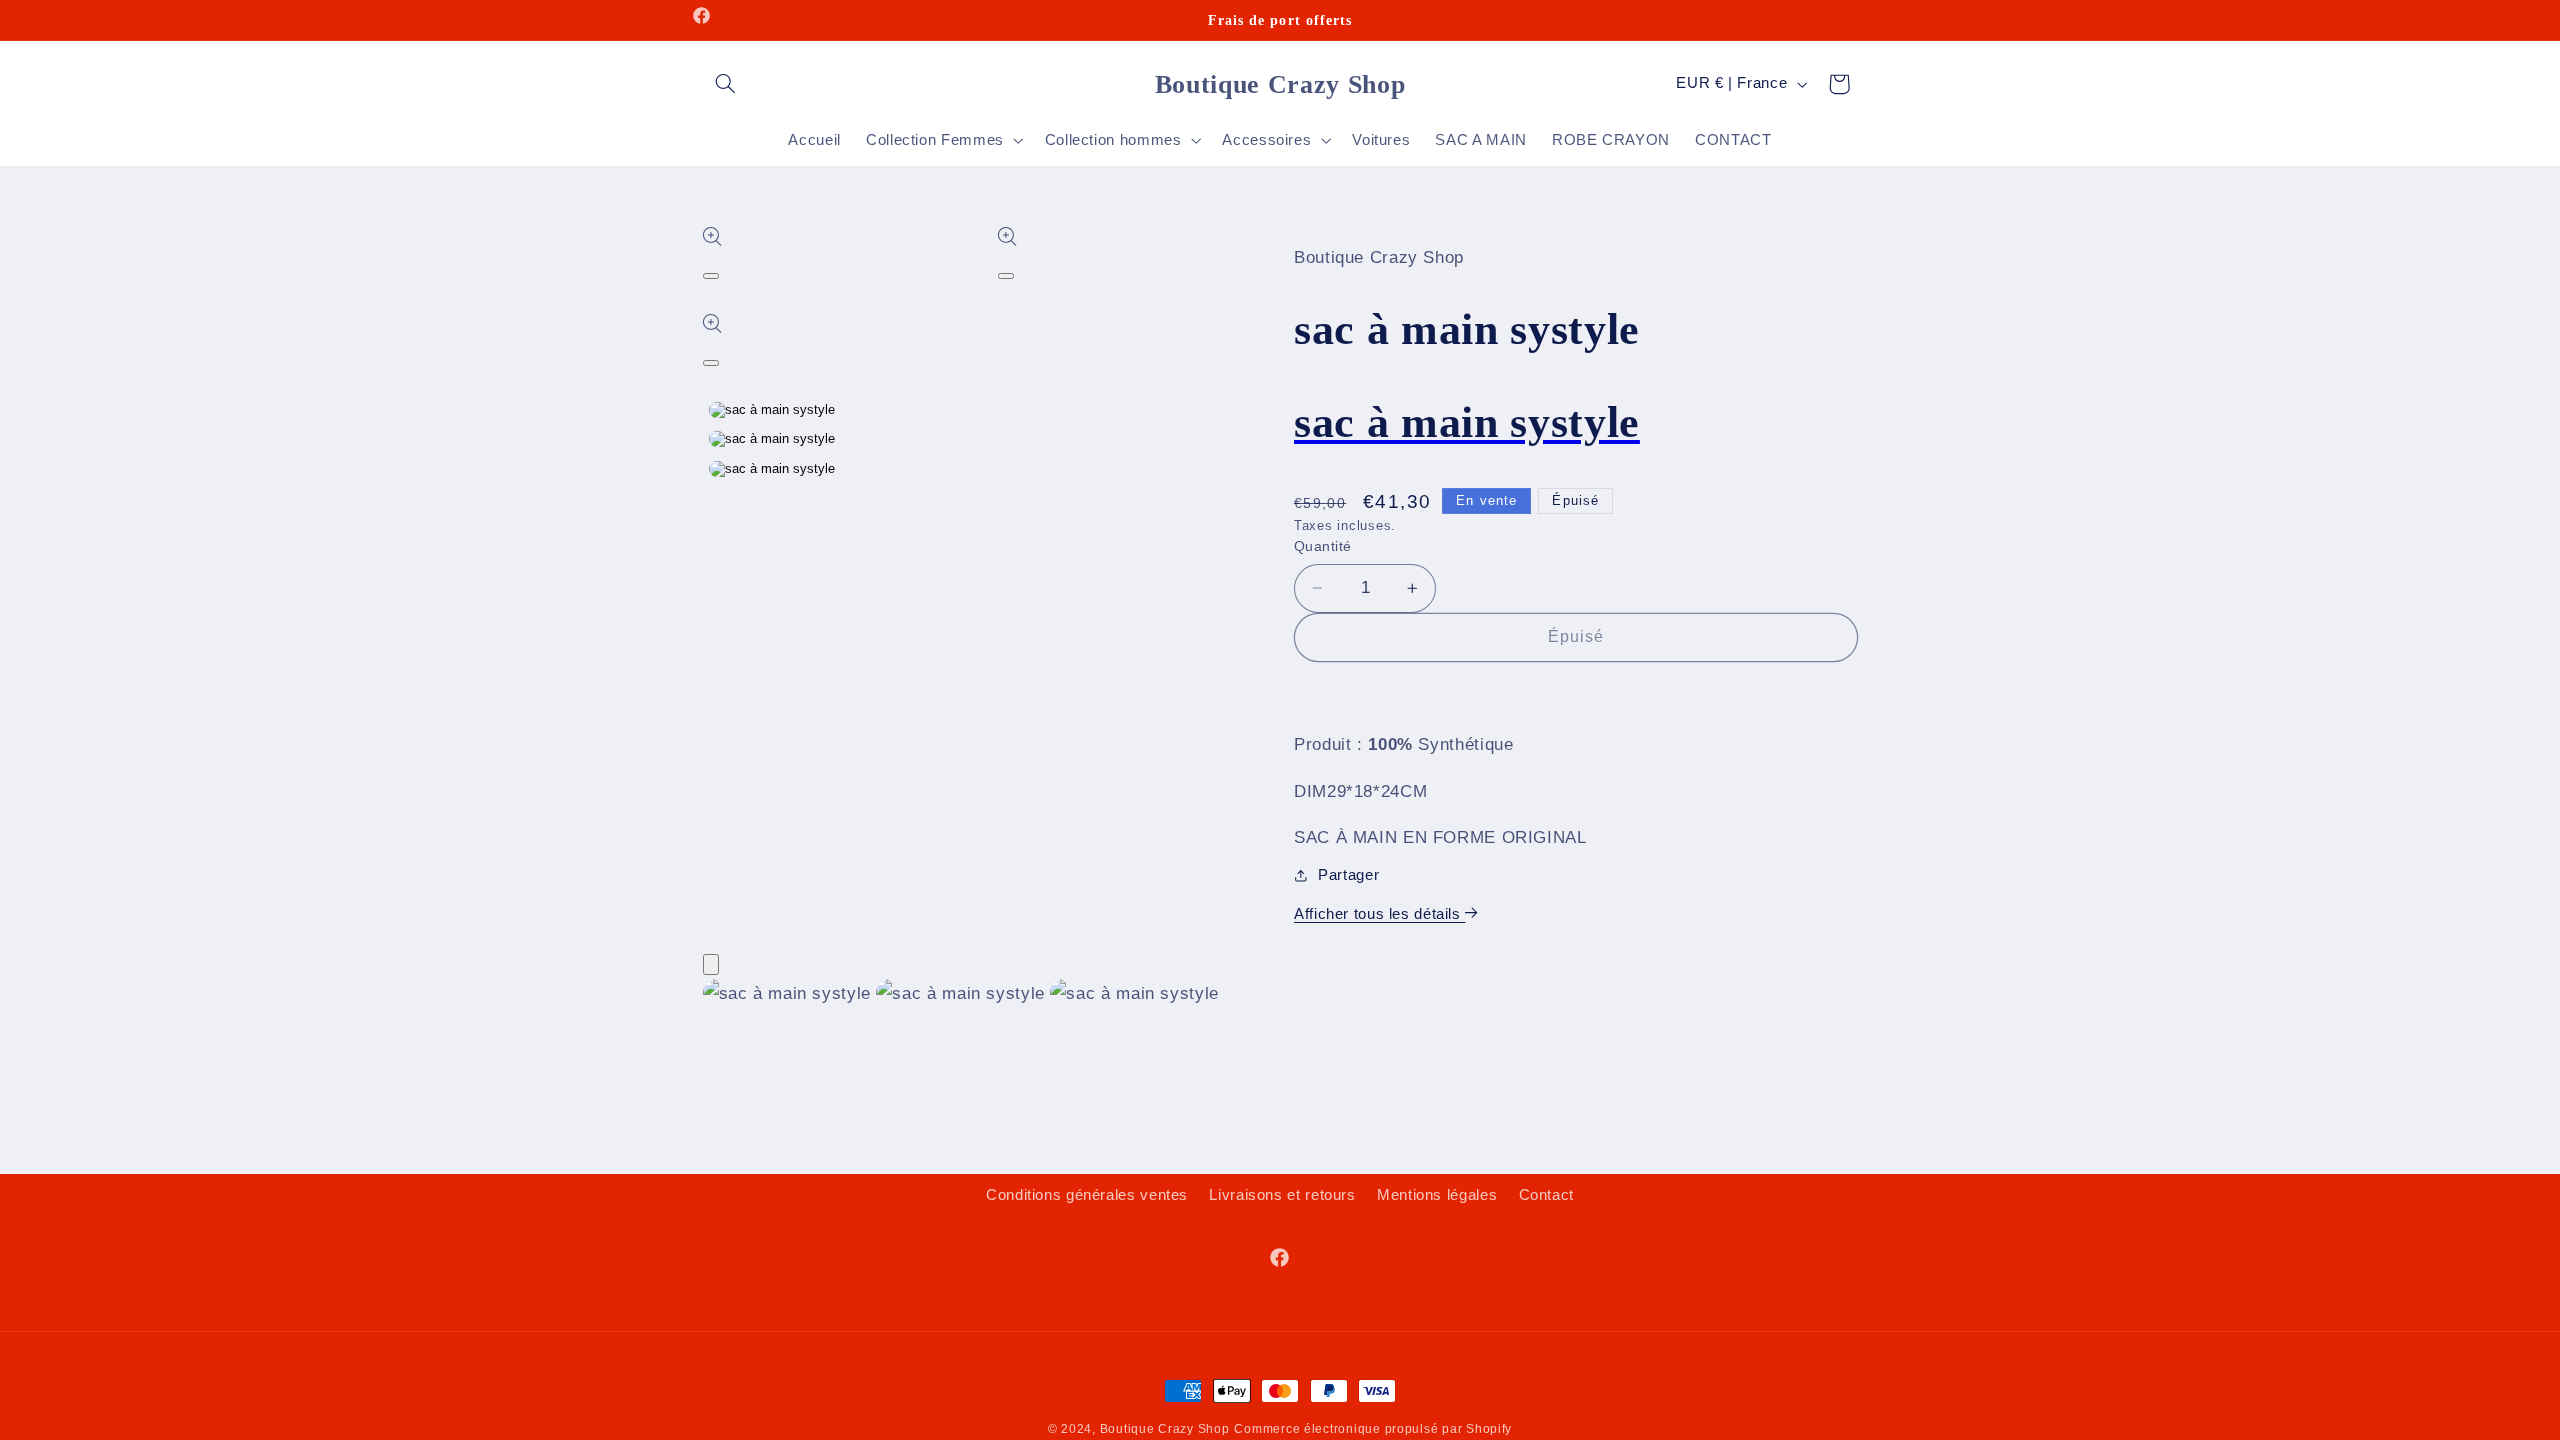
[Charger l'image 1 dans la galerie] (772, 410)
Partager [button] (1348, 875)
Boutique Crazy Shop (1165, 1429)
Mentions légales (1437, 1195)
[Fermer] (711, 964)
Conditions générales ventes (1087, 1195)
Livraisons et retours (1282, 1195)
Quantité (1322, 546)
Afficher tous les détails (1379, 914)
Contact (1546, 1195)
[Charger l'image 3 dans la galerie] (772, 469)
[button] (726, 84)
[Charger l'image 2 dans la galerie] (772, 439)
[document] (1280, 998)
